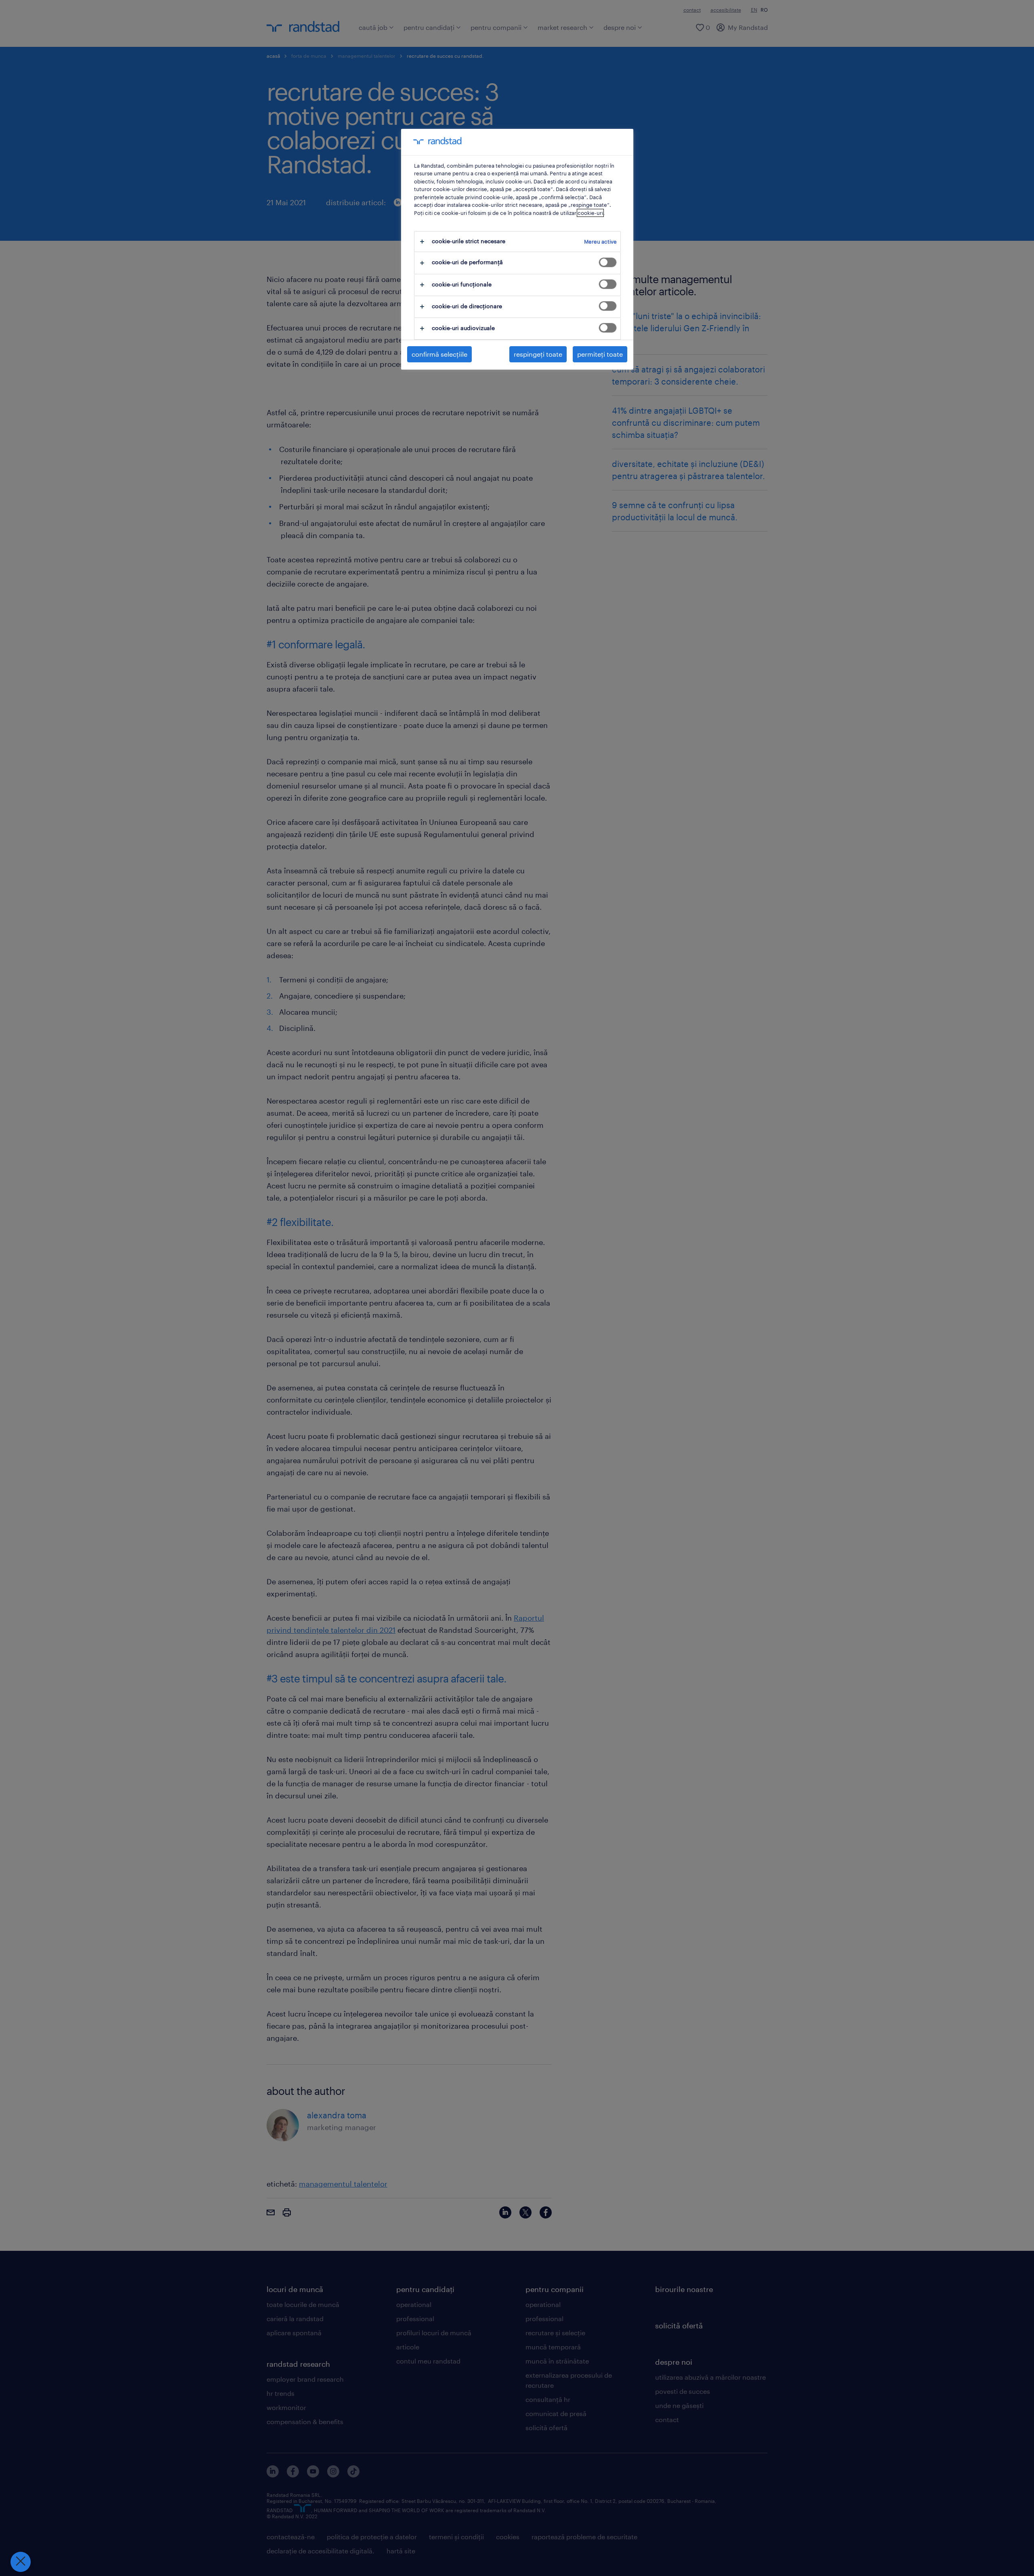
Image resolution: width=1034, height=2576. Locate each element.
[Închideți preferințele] (21, 2562)
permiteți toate (600, 354)
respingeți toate (538, 354)
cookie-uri (590, 213)
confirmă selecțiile (439, 354)
